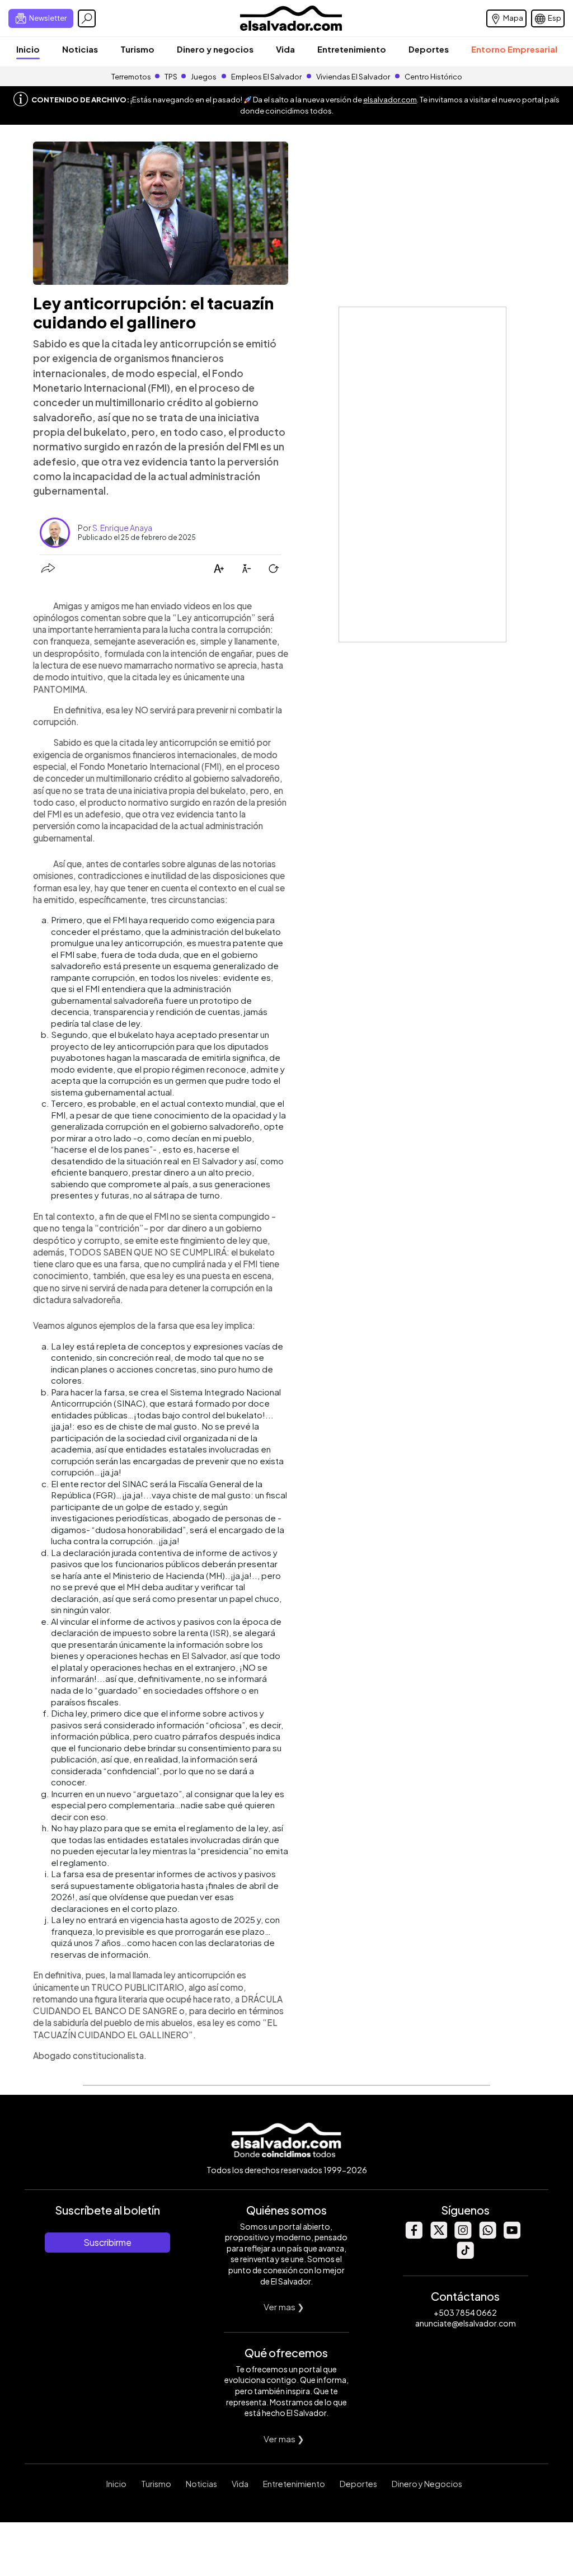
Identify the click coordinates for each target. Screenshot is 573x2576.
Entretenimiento (352, 49)
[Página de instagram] (463, 2236)
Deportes (429, 49)
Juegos (204, 77)
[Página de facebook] (414, 2236)
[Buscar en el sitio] (87, 18)
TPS (171, 77)
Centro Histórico (433, 77)
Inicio (28, 49)
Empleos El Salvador (266, 77)
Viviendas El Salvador (353, 77)
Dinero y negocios (215, 49)
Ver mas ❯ (284, 2307)
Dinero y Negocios (427, 2484)
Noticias (80, 49)
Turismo (137, 49)
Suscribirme (107, 2242)
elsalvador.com (390, 100)
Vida (285, 49)
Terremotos (131, 77)
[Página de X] (438, 2236)
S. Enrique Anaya (122, 528)
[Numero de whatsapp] (487, 2236)
